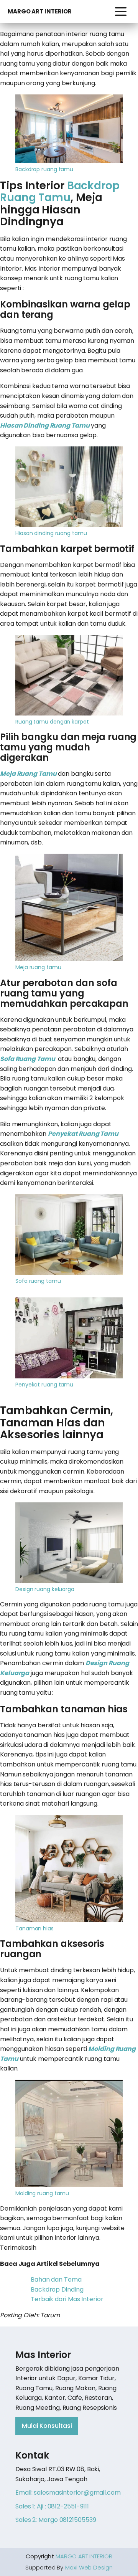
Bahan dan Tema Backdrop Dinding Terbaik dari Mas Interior (67, 2289)
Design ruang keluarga (45, 1589)
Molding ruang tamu (42, 2193)
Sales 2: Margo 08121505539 (56, 2520)
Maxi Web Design (89, 2567)
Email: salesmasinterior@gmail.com (68, 2493)
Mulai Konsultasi (47, 2426)
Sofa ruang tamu (38, 1281)
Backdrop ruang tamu (44, 169)
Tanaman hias (34, 1928)
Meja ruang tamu (38, 967)
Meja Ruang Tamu (28, 774)
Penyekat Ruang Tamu (83, 1134)
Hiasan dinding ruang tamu (51, 533)
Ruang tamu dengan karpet (52, 722)
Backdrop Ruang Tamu (60, 192)
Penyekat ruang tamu (44, 1385)
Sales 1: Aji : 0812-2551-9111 (52, 2506)
